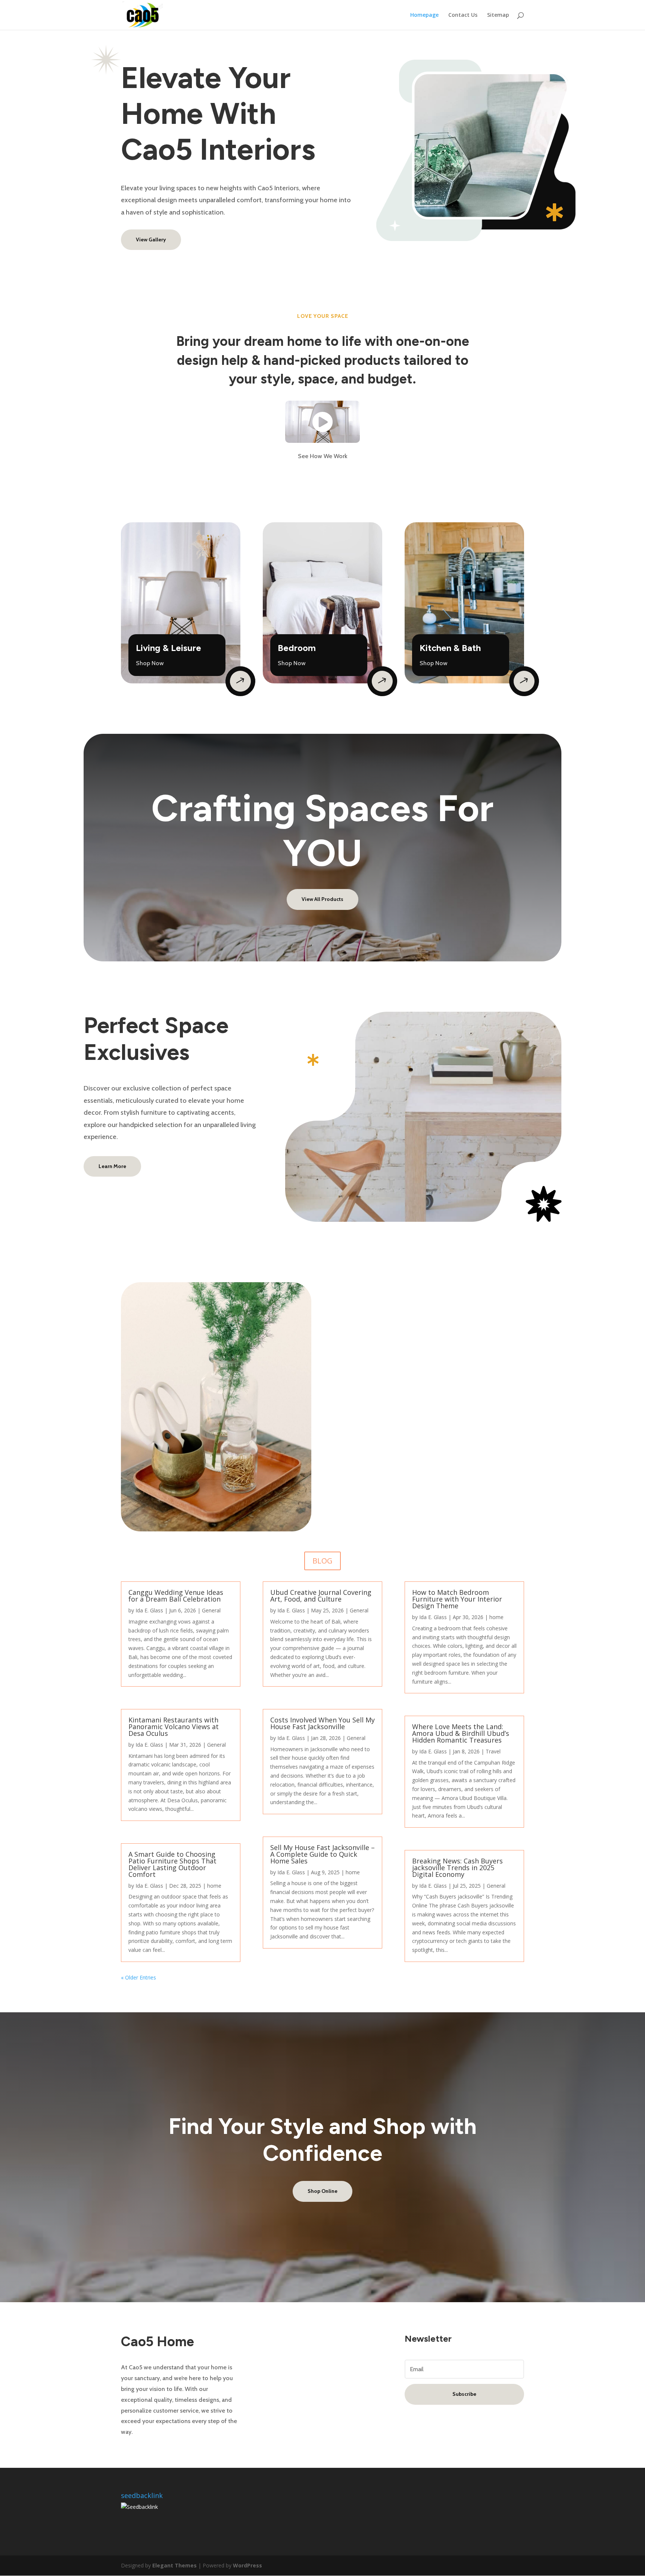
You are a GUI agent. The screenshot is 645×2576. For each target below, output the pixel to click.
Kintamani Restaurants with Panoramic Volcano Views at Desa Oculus (174, 1727)
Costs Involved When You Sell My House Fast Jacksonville (322, 1723)
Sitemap (498, 15)
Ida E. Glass (149, 1610)
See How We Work (323, 456)
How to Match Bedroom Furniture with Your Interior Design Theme (457, 1599)
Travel (493, 1751)
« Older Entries (138, 1977)
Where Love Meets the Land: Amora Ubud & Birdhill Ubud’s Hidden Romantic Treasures (461, 1733)
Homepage (424, 15)
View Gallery (151, 240)
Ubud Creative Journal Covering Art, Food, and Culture (321, 1596)
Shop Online (322, 2191)
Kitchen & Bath (450, 648)
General (211, 1610)
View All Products (322, 899)
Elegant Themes (175, 2565)
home (214, 1886)
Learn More (112, 1166)
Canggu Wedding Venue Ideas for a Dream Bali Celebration (176, 1596)
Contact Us (463, 15)
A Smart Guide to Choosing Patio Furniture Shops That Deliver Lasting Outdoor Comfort (172, 1864)
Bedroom (297, 648)
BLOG (322, 1561)
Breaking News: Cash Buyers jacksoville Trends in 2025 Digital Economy (457, 1868)
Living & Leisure (169, 648)
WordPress (247, 2565)
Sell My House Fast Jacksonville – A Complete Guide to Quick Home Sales (322, 1854)
